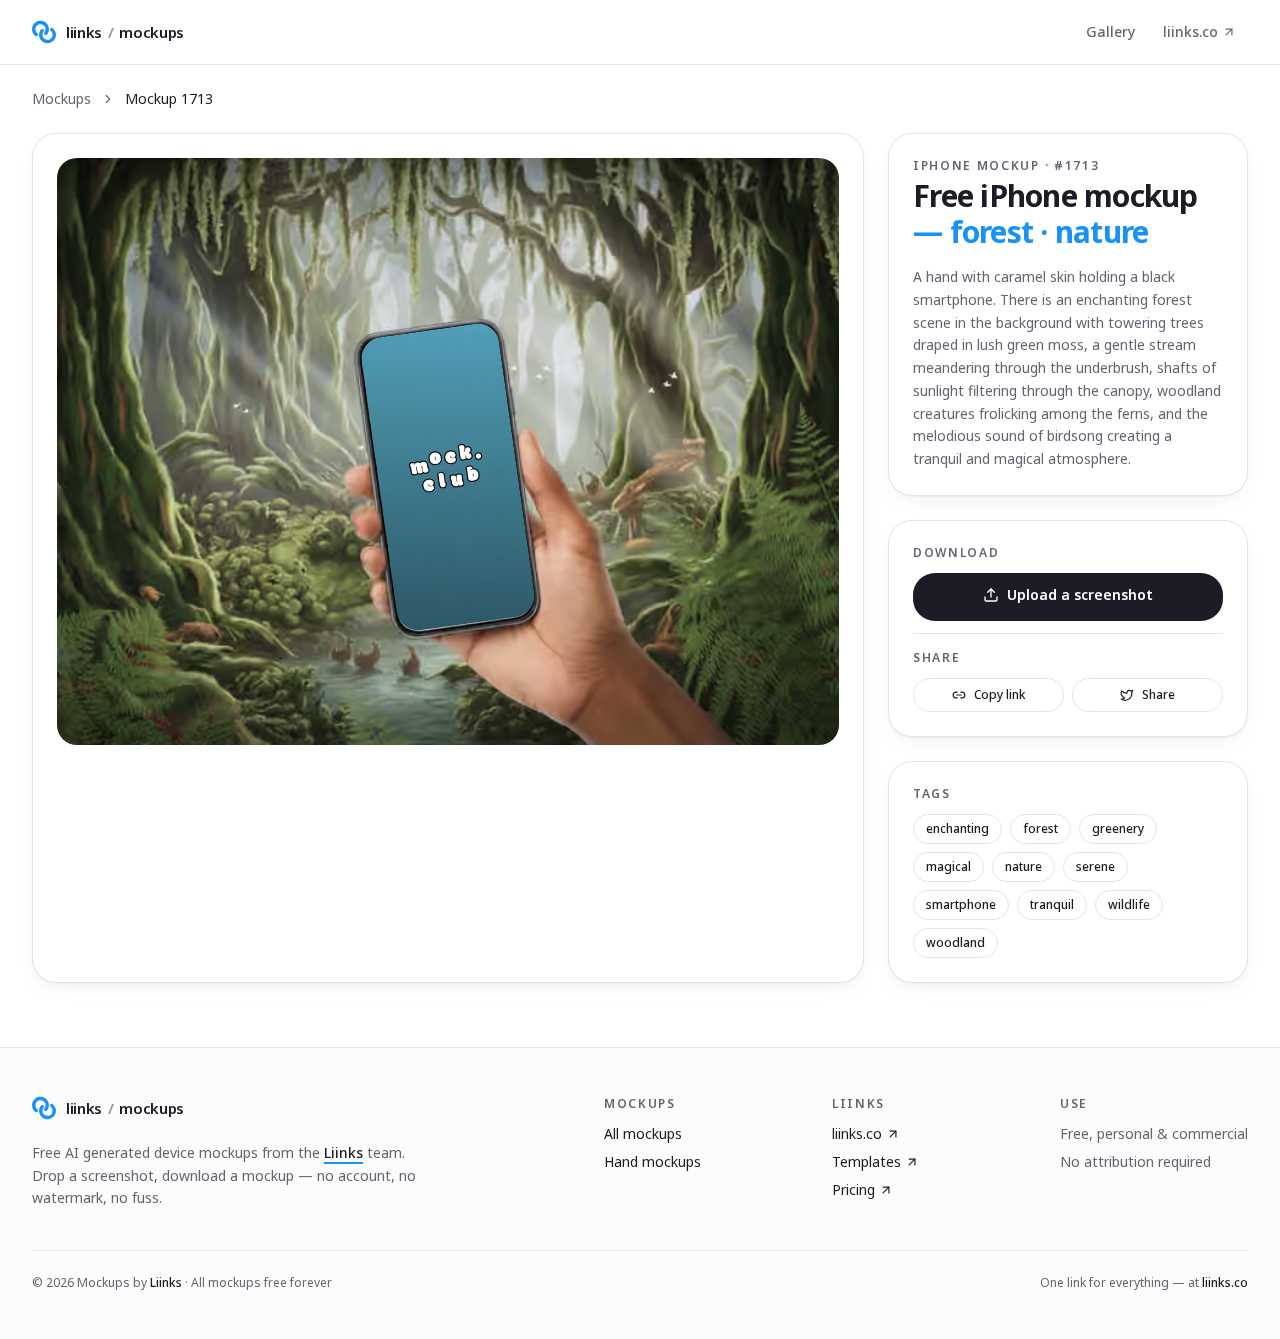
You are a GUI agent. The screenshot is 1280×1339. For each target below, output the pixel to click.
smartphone (961, 904)
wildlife (1129, 904)
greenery (1118, 828)
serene (1095, 866)
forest (1040, 828)
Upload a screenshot (1080, 594)
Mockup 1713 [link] (169, 98)
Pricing (853, 1189)
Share (1158, 694)
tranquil (1052, 904)
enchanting (957, 828)
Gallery (1110, 31)
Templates (866, 1161)
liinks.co (1190, 31)
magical (948, 866)
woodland (955, 942)
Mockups (61, 98)
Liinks (343, 1152)
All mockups (643, 1133)
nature (1023, 866)
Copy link (1000, 694)
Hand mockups (652, 1161)
